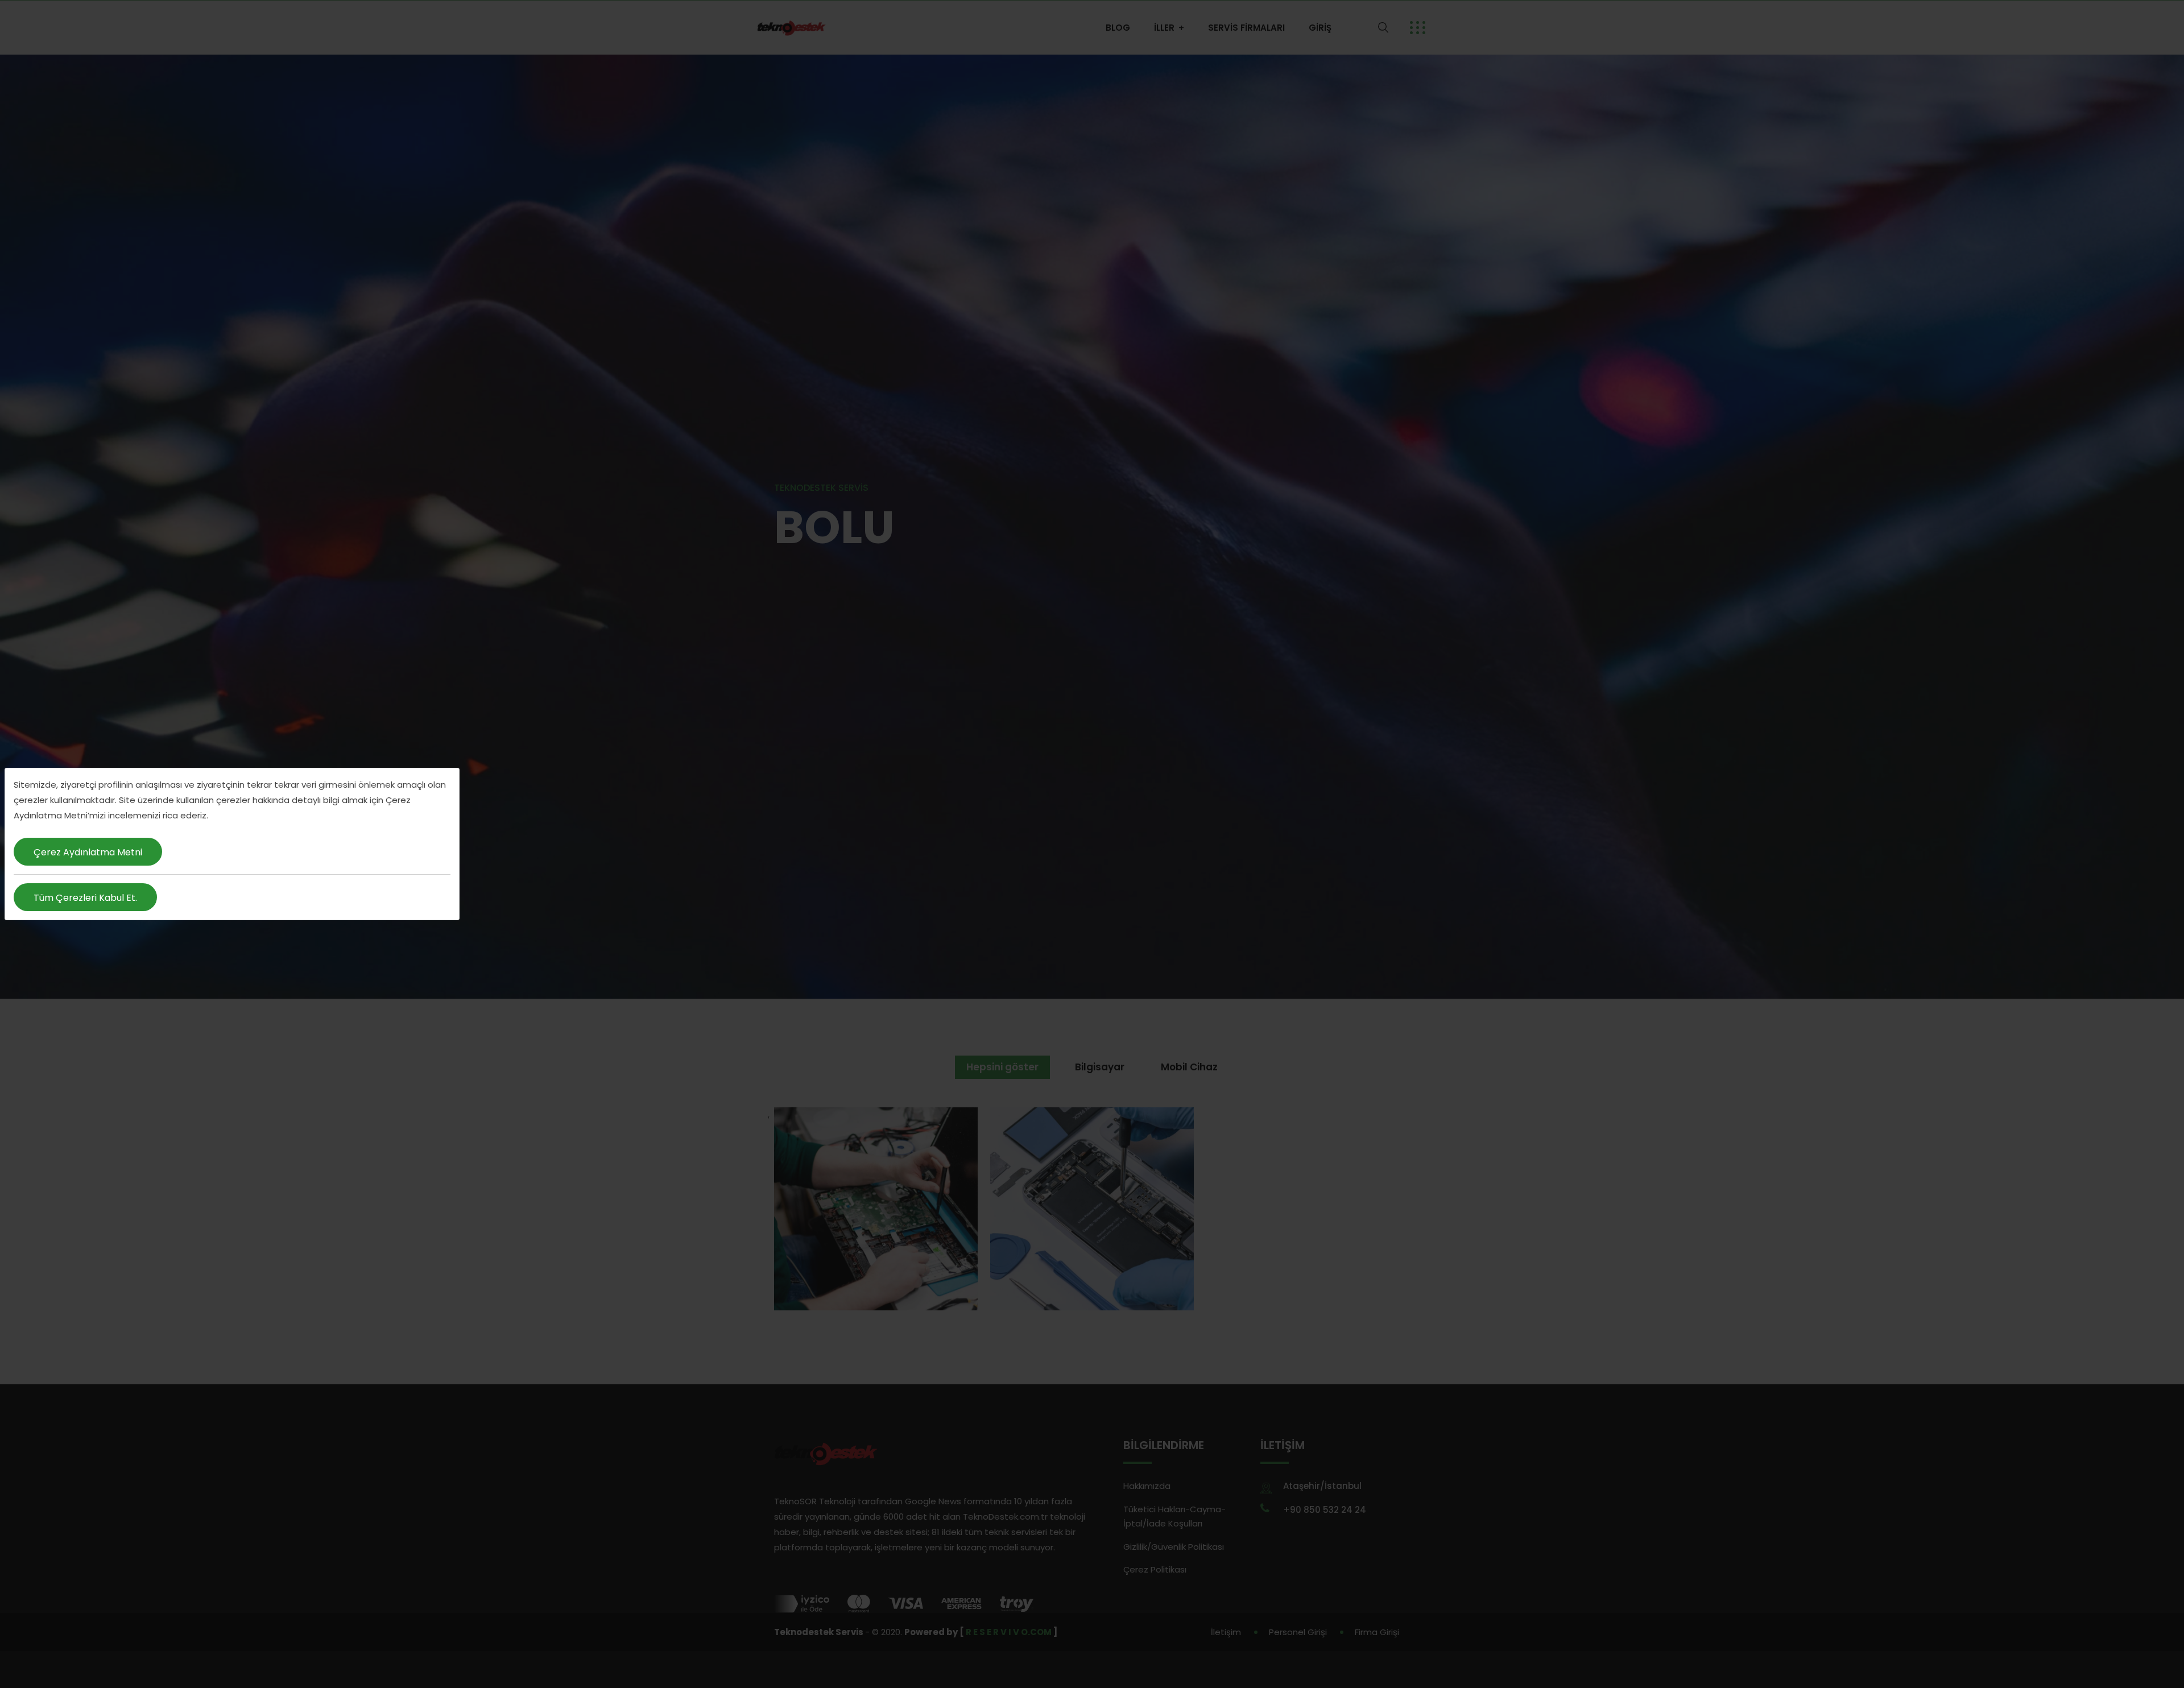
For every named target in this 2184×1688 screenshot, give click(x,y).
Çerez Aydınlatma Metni (88, 852)
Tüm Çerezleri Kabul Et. (85, 898)
